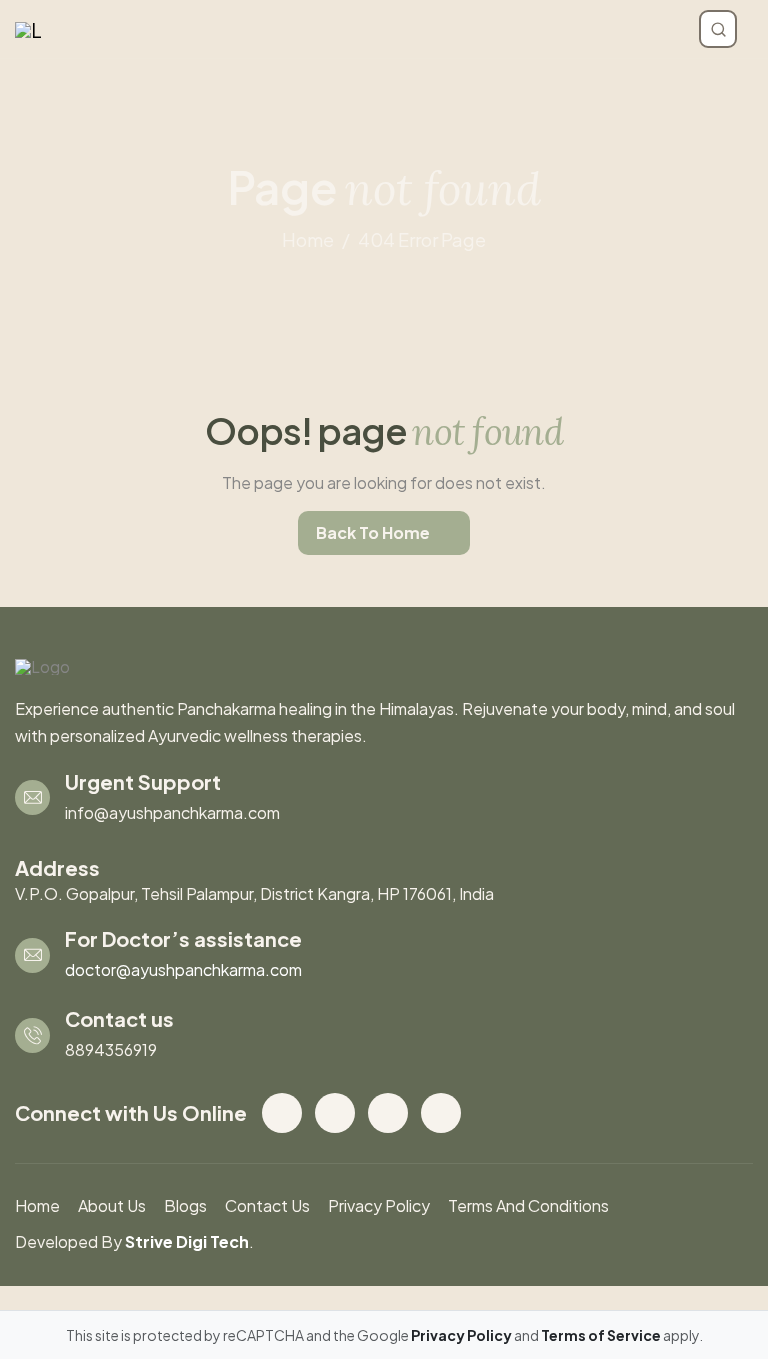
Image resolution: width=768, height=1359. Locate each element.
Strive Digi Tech (187, 1241)
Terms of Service (602, 1335)
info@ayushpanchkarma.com (172, 812)
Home (37, 1205)
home (308, 239)
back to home (373, 532)
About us (112, 1205)
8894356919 (111, 1049)
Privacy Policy (379, 1205)
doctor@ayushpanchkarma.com (183, 969)
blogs (185, 1205)
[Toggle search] (718, 29)
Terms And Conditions (528, 1205)
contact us (267, 1205)
